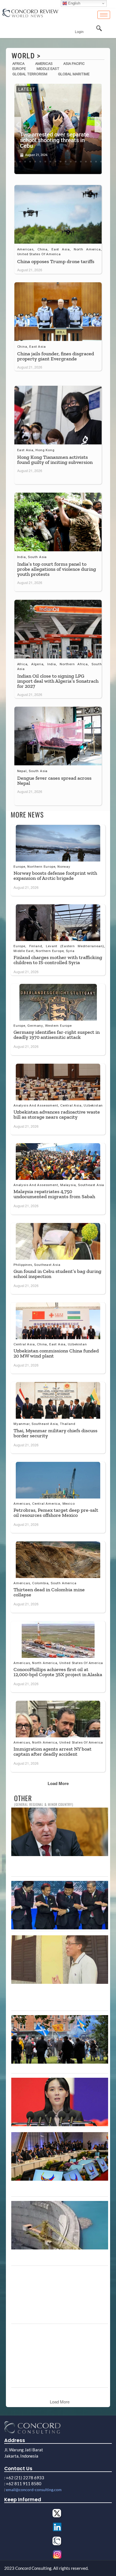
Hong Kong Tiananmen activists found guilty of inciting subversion (55, 460)
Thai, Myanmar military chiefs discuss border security (55, 1433)
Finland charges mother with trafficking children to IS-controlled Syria (58, 960)
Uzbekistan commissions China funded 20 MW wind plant (56, 1353)
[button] (18, 124)
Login (79, 32)
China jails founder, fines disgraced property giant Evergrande (56, 356)
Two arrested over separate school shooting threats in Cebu (54, 140)
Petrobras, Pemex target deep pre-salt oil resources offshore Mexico (56, 1513)
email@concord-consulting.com (34, 2490)
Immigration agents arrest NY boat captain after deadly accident (53, 1751)
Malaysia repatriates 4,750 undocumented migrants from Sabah (54, 1194)
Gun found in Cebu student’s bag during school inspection (57, 1274)
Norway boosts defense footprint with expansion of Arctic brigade (55, 876)
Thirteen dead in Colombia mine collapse (49, 1592)
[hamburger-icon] (104, 15)
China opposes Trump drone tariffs (56, 261)
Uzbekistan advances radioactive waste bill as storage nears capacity (57, 1114)
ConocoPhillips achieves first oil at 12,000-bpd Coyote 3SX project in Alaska (58, 1672)
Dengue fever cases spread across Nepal (54, 781)
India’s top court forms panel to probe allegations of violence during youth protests (57, 569)
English (74, 3)
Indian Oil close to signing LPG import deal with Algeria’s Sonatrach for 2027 (58, 681)
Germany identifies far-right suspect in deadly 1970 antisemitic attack (57, 1035)
